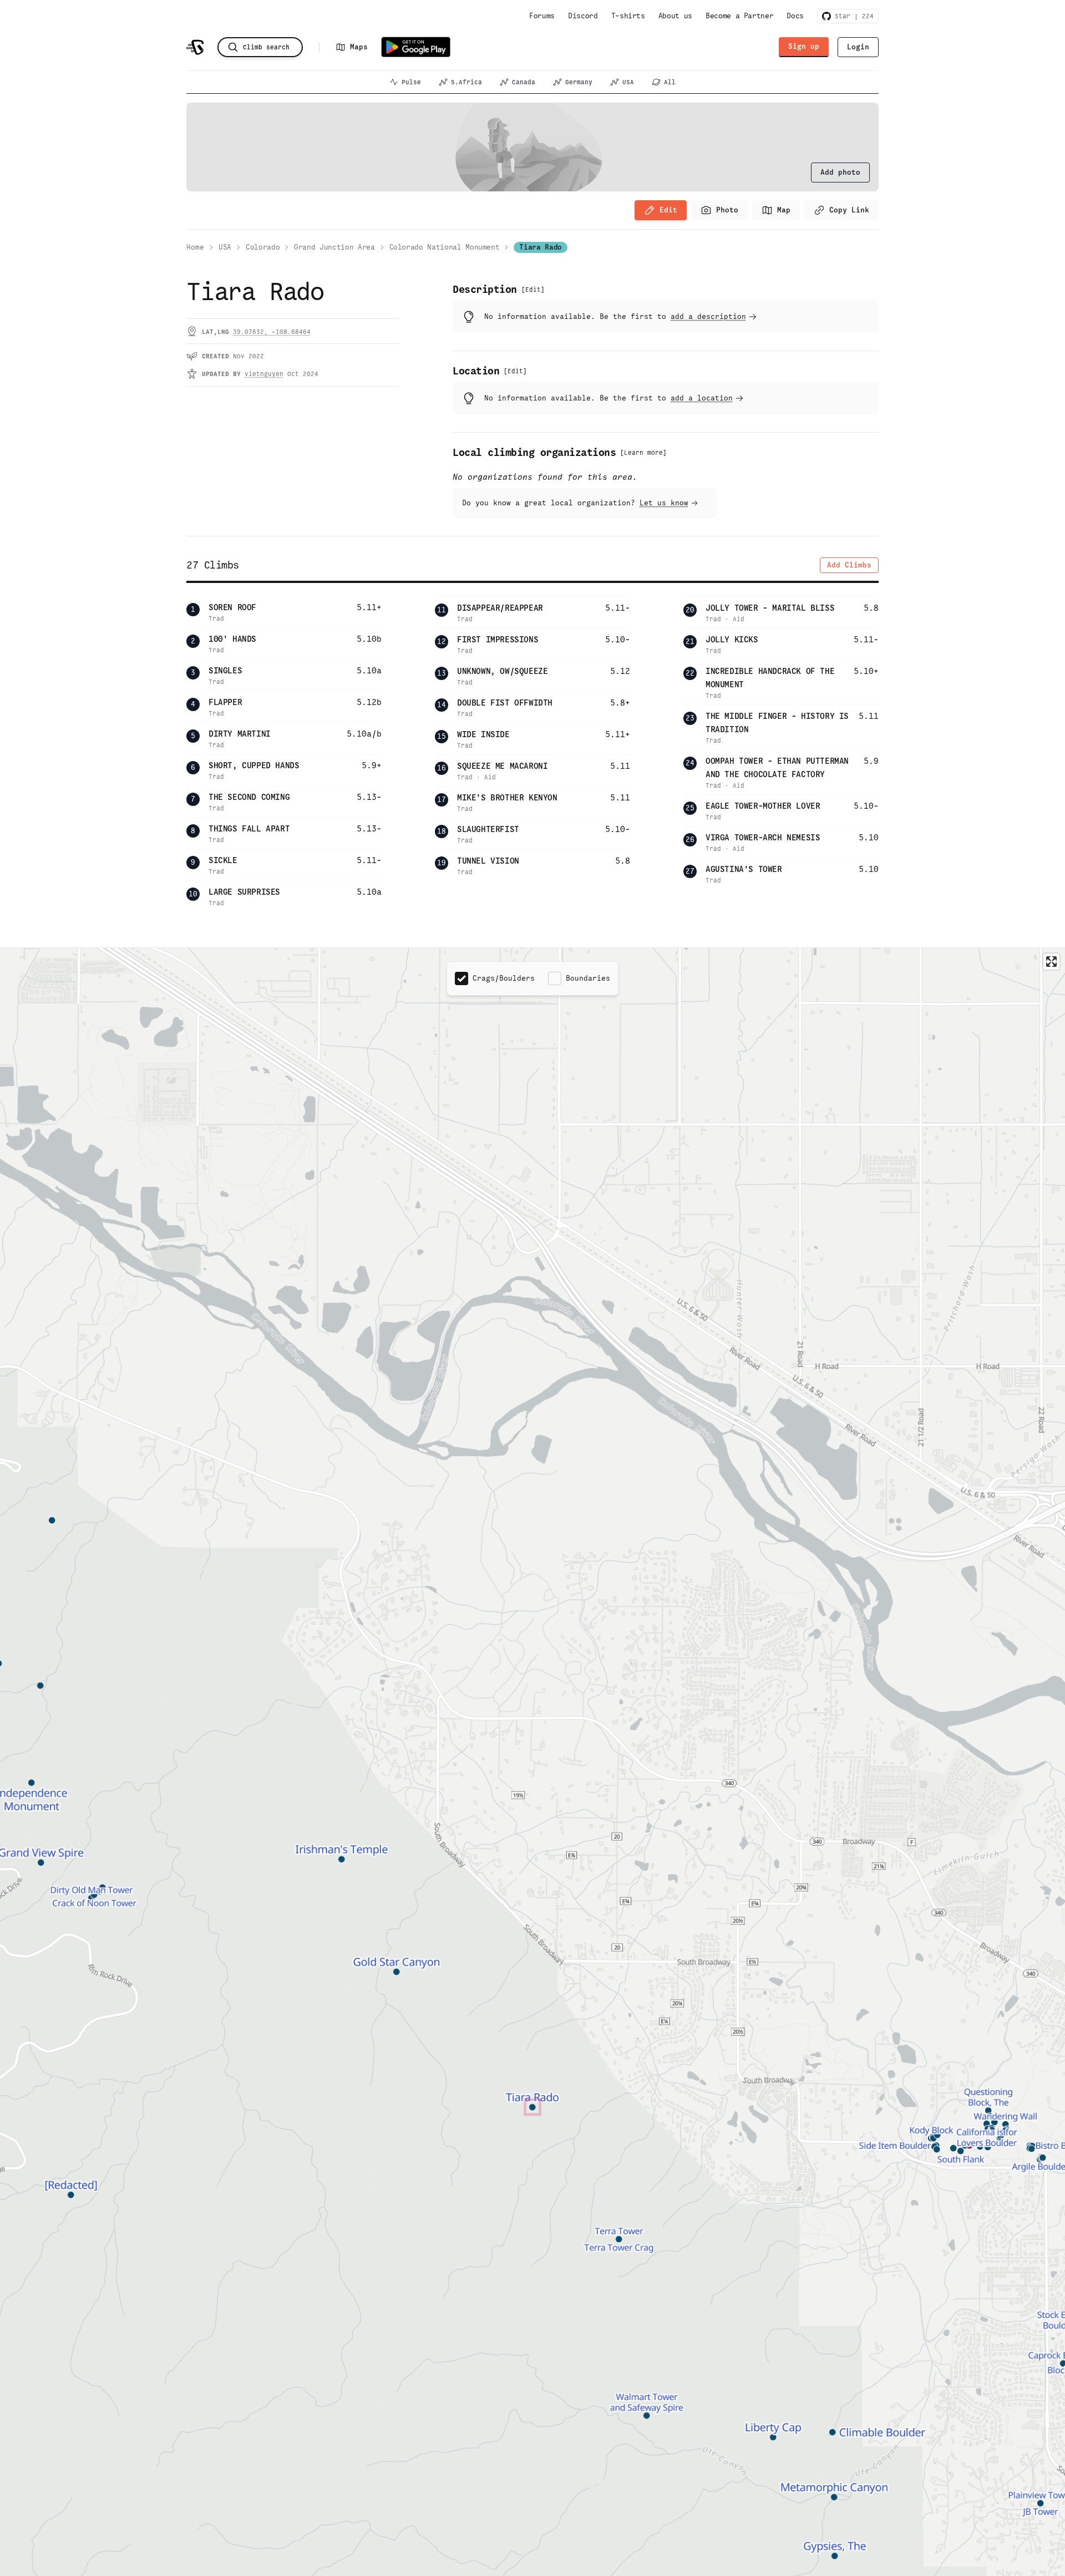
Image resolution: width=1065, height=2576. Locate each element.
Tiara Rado (541, 247)
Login (858, 47)
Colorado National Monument (445, 247)
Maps (359, 47)
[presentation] (840, 173)
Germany (579, 82)
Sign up (804, 46)
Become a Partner (739, 16)
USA (628, 82)
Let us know (664, 503)
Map (784, 210)
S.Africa (466, 82)
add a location (702, 398)
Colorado (263, 247)
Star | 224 (852, 16)
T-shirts (628, 16)
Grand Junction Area (334, 247)
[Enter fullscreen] (1051, 962)
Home (195, 247)
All (670, 82)
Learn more (643, 453)
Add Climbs (849, 565)
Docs (795, 16)
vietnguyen (264, 374)
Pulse (411, 82)
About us (675, 16)
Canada (524, 82)
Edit (668, 210)
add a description (708, 316)
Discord (583, 16)
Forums (542, 16)
